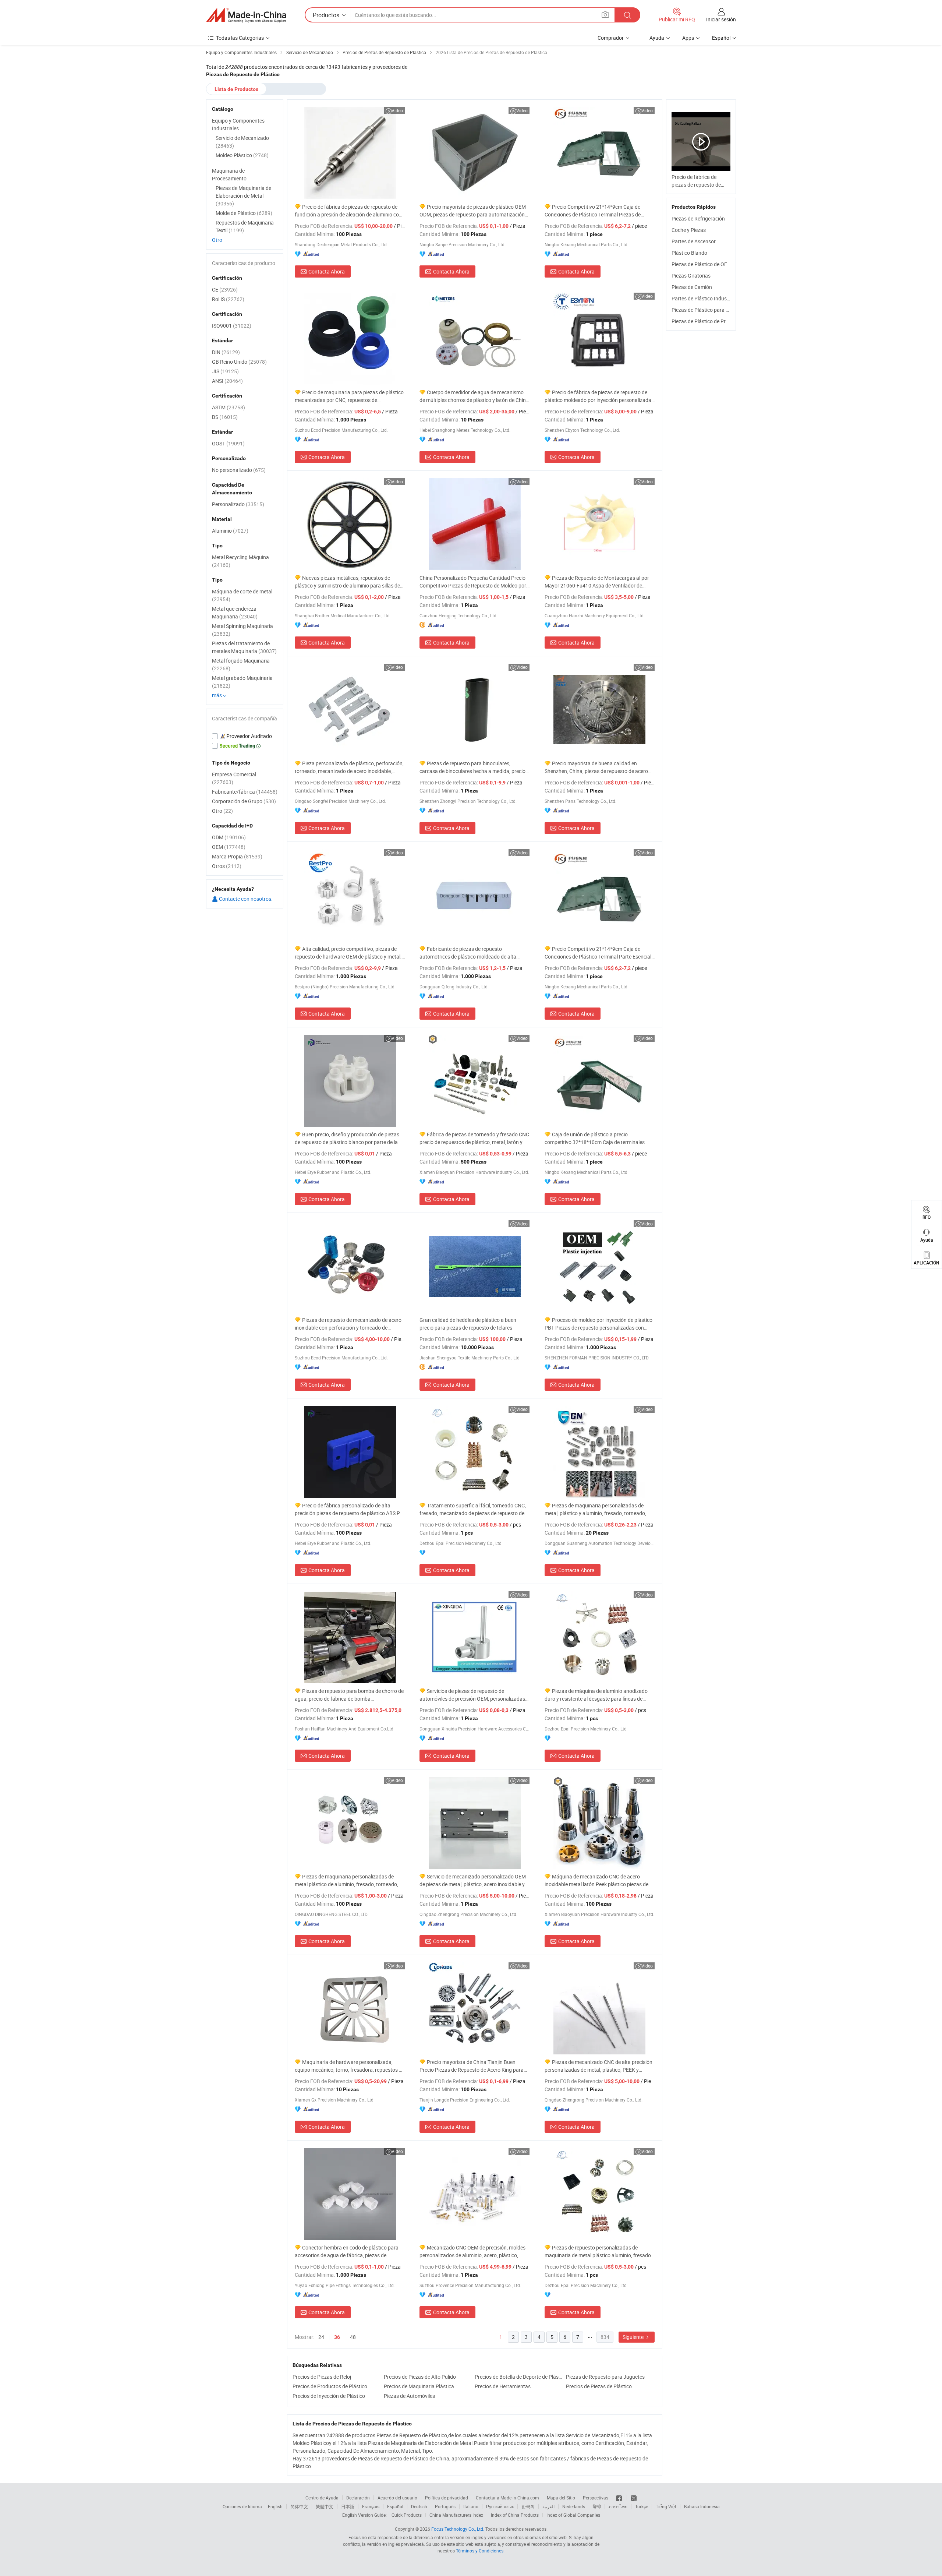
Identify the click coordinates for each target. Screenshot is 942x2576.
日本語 (348, 2506)
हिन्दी (597, 2506)
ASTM (229, 407)
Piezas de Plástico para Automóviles (713, 310)
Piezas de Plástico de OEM (702, 264)
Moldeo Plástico (242, 155)
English (275, 2506)
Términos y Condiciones (480, 2551)
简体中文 (299, 2506)
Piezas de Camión (692, 287)
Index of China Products (515, 2515)
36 (337, 2337)
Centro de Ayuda (322, 2498)
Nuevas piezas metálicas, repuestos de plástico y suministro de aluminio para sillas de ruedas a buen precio (347, 582)
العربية (548, 2506)
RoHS (228, 299)
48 (353, 2337)
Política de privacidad (447, 2498)
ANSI (227, 381)
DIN (226, 352)
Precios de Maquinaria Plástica (419, 2386)
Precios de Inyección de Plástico (329, 2396)
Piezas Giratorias (691, 276)
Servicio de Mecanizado (242, 142)
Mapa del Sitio (561, 2498)
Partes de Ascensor (694, 241)
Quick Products (407, 2515)
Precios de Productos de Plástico (330, 2386)
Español (395, 2506)
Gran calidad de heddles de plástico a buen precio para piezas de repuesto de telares (468, 1324)
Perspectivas (596, 2498)
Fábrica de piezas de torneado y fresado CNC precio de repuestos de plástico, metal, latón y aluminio (474, 1138)
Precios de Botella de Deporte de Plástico (518, 2377)
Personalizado (238, 504)
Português (445, 2506)
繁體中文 (325, 2506)
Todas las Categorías (240, 38)
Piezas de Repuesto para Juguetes (605, 2377)
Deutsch (419, 2506)
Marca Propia (237, 856)
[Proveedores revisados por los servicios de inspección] (245, 736)
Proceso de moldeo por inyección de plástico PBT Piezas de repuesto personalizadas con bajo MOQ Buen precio (599, 1324)
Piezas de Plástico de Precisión (706, 321)
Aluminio (230, 531)
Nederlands (574, 2506)
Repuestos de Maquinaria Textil (245, 226)
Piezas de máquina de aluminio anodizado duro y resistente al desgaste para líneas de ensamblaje (596, 1695)
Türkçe (642, 2506)
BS (225, 417)
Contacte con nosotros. (245, 899)
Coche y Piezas (689, 230)
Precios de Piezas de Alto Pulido (420, 2377)
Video (397, 110)
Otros (227, 866)
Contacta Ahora (327, 271)
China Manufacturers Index (456, 2515)
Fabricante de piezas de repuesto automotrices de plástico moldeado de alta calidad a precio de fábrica (468, 953)
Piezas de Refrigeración (698, 218)
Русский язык (500, 2506)
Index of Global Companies (573, 2515)
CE (225, 290)
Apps (688, 38)
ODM (229, 837)
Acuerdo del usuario (397, 2498)
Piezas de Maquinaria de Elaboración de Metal (243, 196)
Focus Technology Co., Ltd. (458, 2529)
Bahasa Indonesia (702, 2506)
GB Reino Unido (239, 362)
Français (371, 2506)
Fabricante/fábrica (245, 792)
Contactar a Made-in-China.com (507, 2498)
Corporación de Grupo (244, 801)
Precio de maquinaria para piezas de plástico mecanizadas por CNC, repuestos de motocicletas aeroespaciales (349, 396)
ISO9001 (232, 326)
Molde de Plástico (244, 213)
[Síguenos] (619, 2498)
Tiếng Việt (666, 2506)
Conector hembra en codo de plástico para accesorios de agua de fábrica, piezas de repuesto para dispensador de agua (347, 2252)
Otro (217, 240)
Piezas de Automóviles (409, 2396)
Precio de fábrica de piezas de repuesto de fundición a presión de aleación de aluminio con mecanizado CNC (348, 211)
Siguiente (634, 2337)
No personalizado (239, 470)
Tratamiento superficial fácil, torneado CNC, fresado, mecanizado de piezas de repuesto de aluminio (473, 1509)
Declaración (358, 2498)
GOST (228, 443)
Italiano (471, 2506)
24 (321, 2337)
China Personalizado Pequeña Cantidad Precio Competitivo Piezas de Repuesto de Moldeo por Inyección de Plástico (473, 582)
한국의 (528, 2506)
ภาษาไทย (618, 2506)
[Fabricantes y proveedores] (246, 15)
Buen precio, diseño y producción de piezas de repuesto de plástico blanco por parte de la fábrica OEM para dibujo (347, 1138)
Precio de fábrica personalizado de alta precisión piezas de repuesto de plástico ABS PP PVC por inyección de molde (349, 1509)
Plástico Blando (689, 253)
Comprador (611, 38)
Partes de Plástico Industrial (704, 298)
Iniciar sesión (721, 19)
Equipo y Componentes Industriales (238, 124)
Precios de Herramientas (503, 2386)
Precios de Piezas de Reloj (322, 2377)
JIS (225, 371)
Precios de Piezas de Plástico (599, 2386)
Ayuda (657, 38)
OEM (229, 847)
